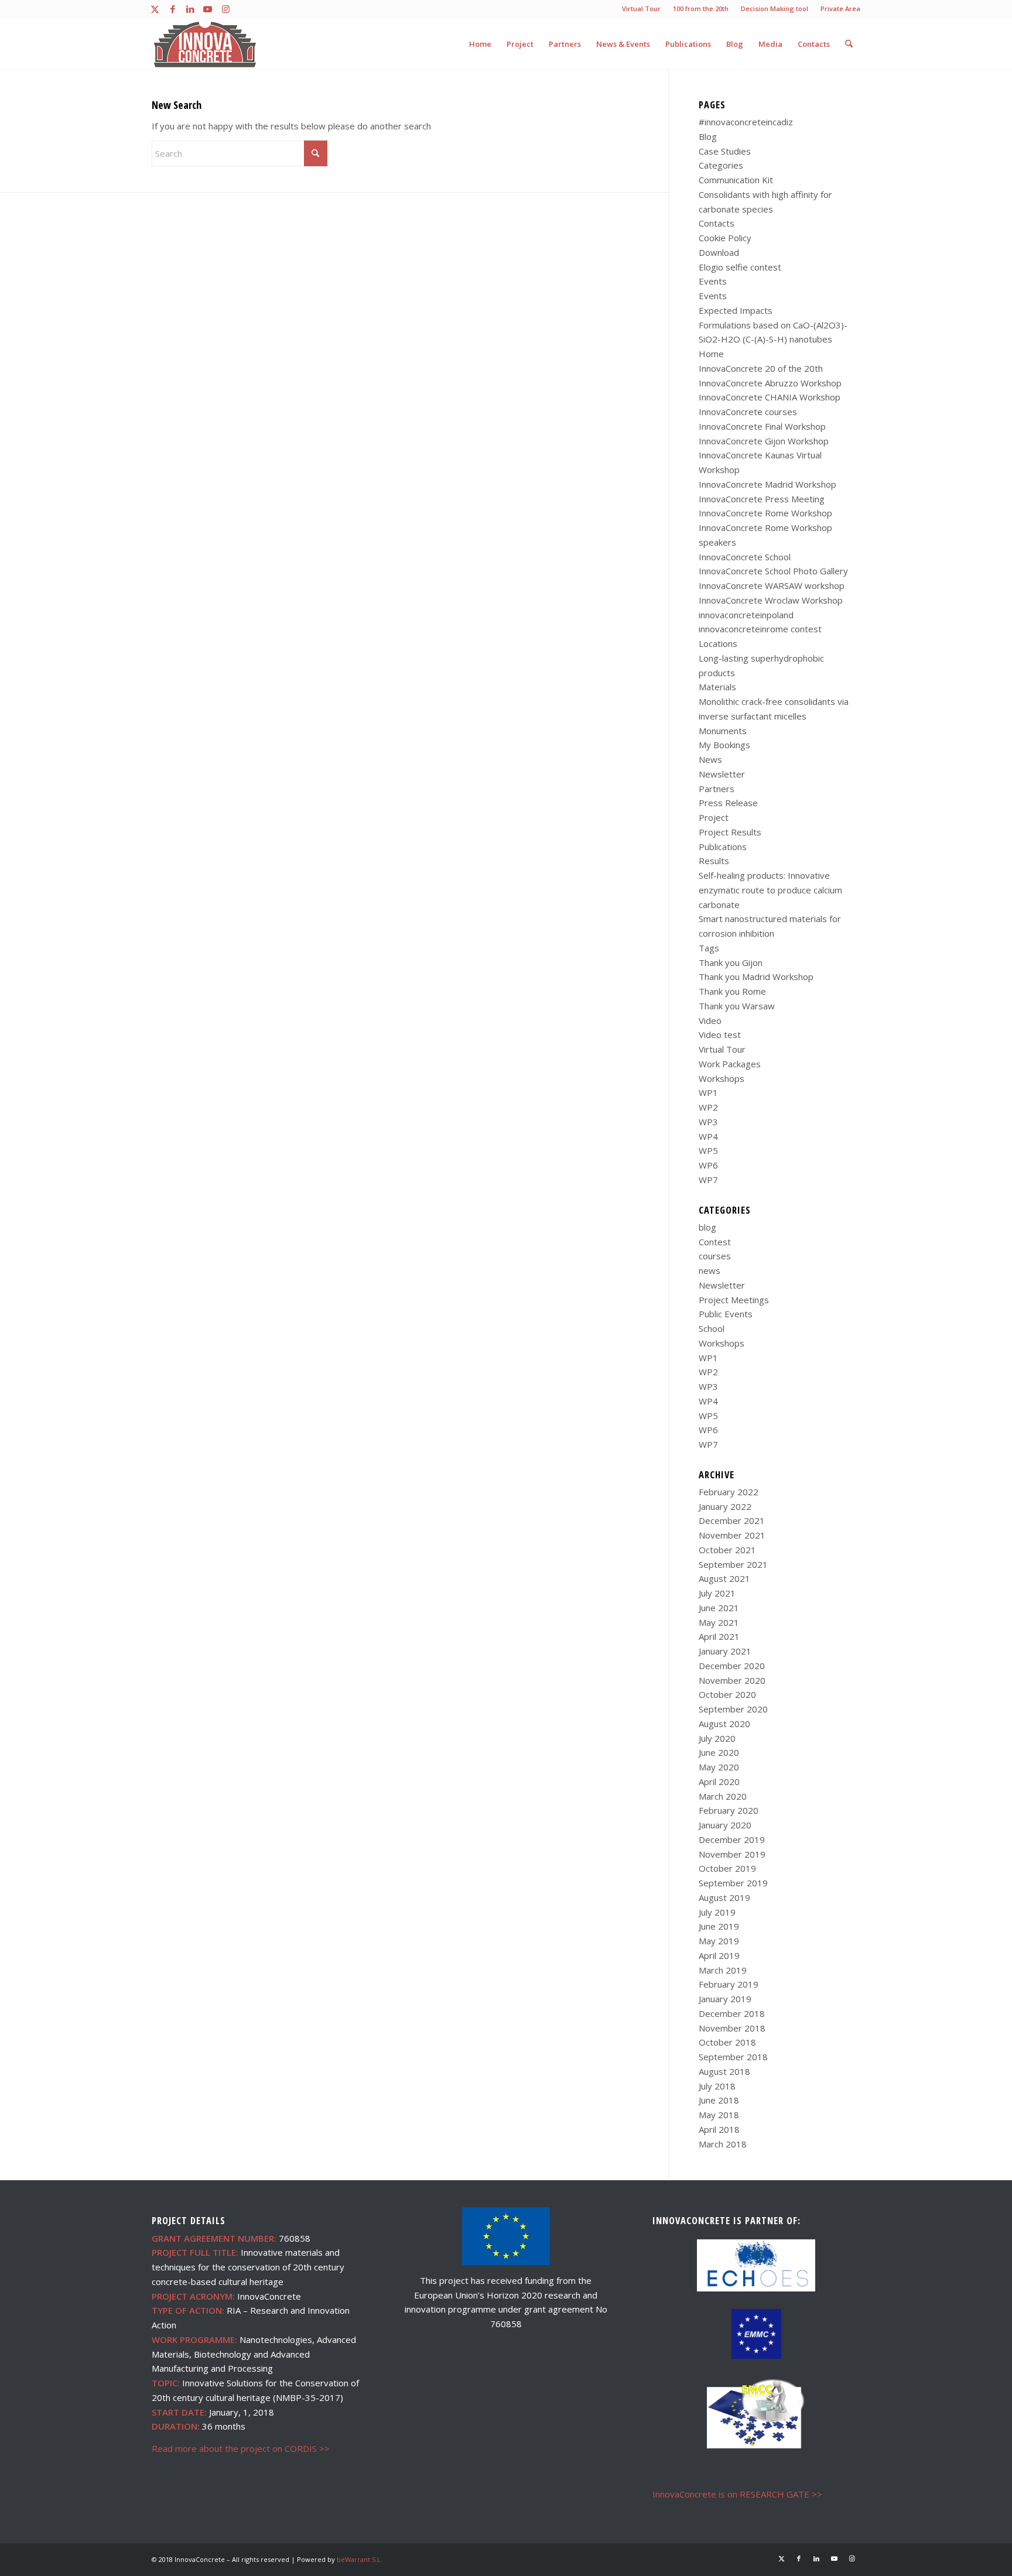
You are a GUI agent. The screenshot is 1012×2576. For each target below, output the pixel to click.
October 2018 (727, 2042)
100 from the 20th (701, 8)
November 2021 (732, 1535)
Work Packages (730, 1064)
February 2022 (729, 1492)
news (710, 1270)
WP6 (708, 1165)
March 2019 (723, 1970)
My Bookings (724, 745)
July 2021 (717, 1593)
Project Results (730, 832)
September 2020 (733, 1709)
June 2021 (719, 1608)
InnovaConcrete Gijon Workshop (764, 441)
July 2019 (717, 1912)
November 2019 (732, 1854)
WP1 (708, 1092)
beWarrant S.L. (360, 2559)
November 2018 (732, 2028)
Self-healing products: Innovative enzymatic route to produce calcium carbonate (770, 890)
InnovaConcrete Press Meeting (762, 499)
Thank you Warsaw (737, 1006)
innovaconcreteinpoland (746, 615)
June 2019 (719, 1926)
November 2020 (732, 1680)
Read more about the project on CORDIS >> (241, 2448)
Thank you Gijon (731, 962)
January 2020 (725, 1825)
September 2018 (733, 2057)
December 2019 (732, 1839)
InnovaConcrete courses (748, 412)
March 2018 (723, 2144)
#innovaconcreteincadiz (746, 122)
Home (711, 354)
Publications (723, 847)
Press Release (728, 803)
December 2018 (732, 2013)
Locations (718, 643)
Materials (717, 687)
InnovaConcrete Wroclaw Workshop (771, 600)
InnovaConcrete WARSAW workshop (772, 585)
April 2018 (719, 2129)
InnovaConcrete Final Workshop (762, 426)
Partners (717, 789)
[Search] (849, 44)
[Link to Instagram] (225, 9)
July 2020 (717, 1738)
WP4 (708, 1136)
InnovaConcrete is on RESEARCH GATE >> (737, 2494)
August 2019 (724, 1897)
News (710, 759)
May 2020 (719, 1767)
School (712, 1328)
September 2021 (733, 1564)
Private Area (840, 8)
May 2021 (719, 1622)
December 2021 (732, 1520)
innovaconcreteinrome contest (760, 629)
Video (710, 1020)
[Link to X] (155, 9)
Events (713, 281)
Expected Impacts (736, 310)
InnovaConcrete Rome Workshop (765, 513)
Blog (708, 136)
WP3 (708, 1122)
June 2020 (719, 1752)
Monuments (723, 731)
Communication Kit (736, 180)
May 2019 (719, 1941)
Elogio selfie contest (740, 267)
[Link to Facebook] (172, 9)
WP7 (708, 1180)
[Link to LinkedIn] (190, 9)
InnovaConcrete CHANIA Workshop (770, 397)
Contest (715, 1242)
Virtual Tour (641, 8)
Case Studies (725, 151)
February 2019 (729, 1984)
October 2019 (727, 1868)
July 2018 (717, 2086)
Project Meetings (734, 1300)
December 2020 (732, 1666)
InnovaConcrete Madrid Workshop (767, 484)
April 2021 (719, 1636)
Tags (709, 948)
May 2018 (719, 2115)
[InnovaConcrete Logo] (206, 44)
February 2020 (729, 1810)
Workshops (722, 1078)
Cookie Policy (725, 238)
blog (707, 1227)
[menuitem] (642, 9)
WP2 (708, 1107)
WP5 (708, 1150)
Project (714, 817)
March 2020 (723, 1796)
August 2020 (724, 1724)
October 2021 (727, 1550)
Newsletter (722, 774)
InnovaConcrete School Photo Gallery (773, 571)
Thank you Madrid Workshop (756, 977)
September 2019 (733, 1883)
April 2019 (719, 1955)
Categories (721, 165)
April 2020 (719, 1782)
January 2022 (725, 1506)
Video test (720, 1034)
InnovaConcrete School (745, 557)
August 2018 (724, 2071)
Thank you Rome (732, 991)
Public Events (726, 1314)
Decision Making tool (775, 8)
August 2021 (724, 1578)
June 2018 (719, 2100)
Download (719, 252)
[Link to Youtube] (208, 9)
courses (715, 1256)
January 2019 (725, 1999)
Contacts (717, 223)
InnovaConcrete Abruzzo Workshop (770, 383)
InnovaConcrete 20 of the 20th (761, 368)
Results (714, 861)
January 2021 (725, 1651)
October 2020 (727, 1694)
